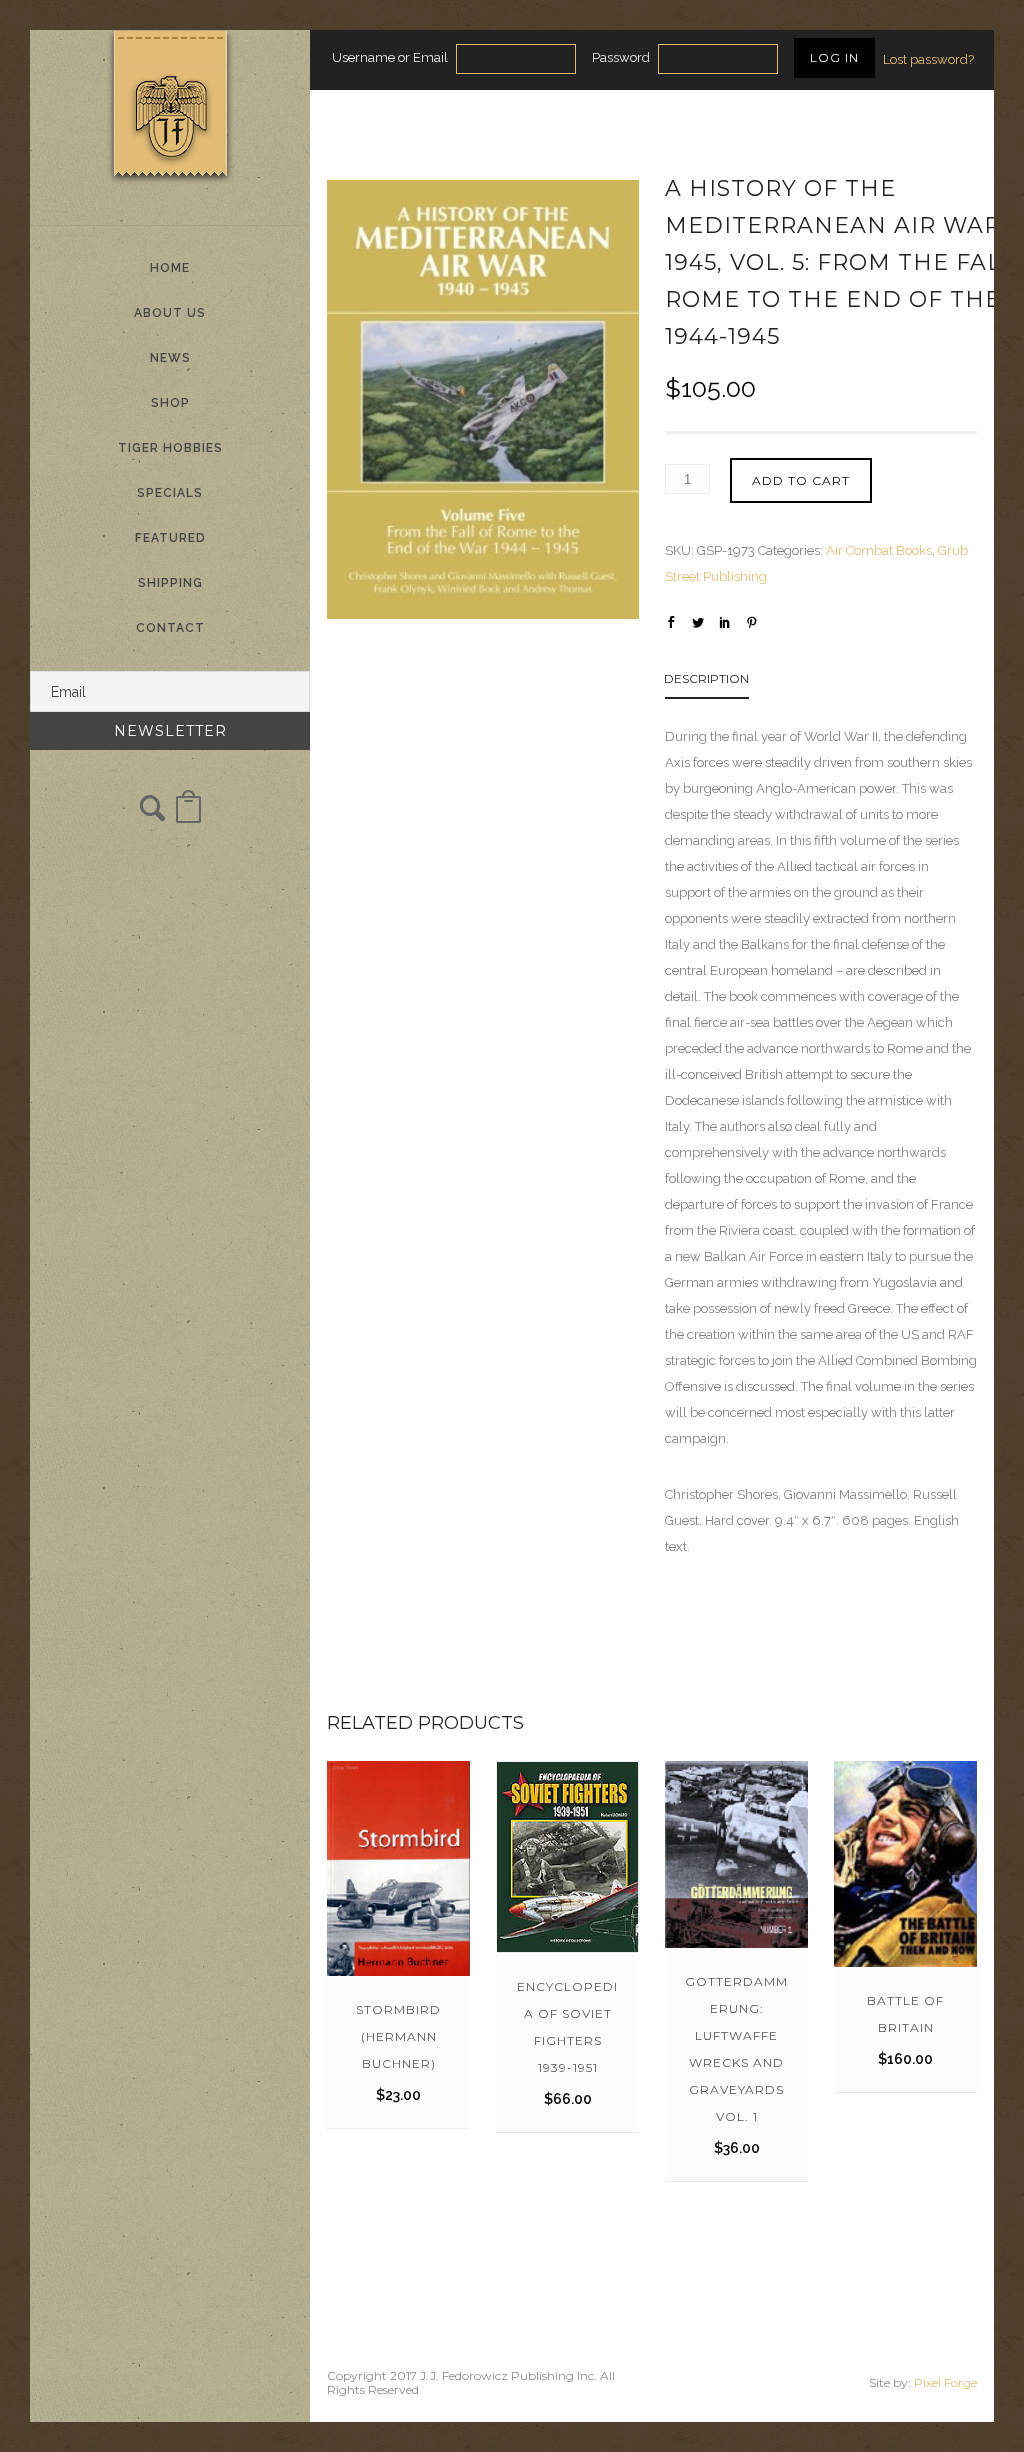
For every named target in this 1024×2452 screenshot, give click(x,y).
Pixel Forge (945, 2382)
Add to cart (801, 480)
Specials (170, 493)
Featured (170, 538)
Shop (170, 403)
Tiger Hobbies (170, 448)
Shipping (170, 583)
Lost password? (928, 59)
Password (621, 57)
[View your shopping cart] (188, 816)
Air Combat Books (879, 550)
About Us (170, 313)
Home (170, 268)
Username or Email (390, 57)
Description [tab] (706, 678)
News (170, 358)
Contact (170, 628)
